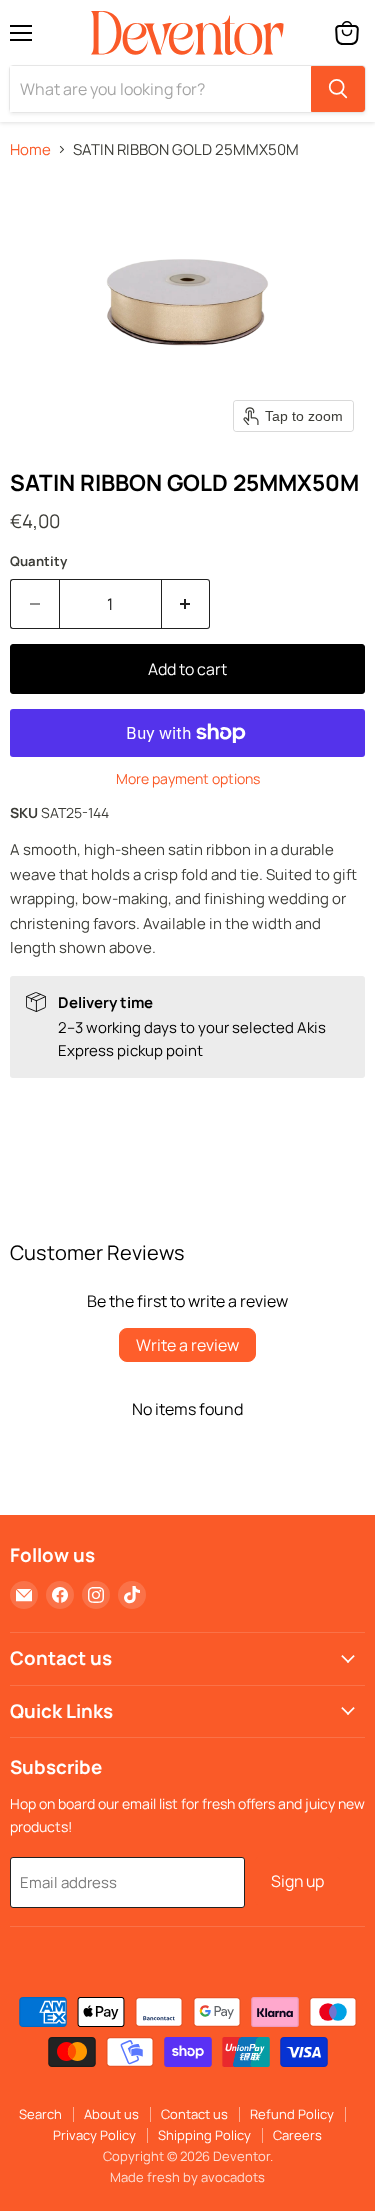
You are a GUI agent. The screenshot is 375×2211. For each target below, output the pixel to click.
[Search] (338, 89)
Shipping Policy (204, 2135)
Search (40, 2114)
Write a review (187, 1345)
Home (30, 149)
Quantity (38, 561)
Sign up (297, 1881)
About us (111, 2114)
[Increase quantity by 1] (186, 604)
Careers (297, 2135)
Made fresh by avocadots (187, 2177)
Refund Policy (292, 2114)
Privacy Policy (94, 2135)
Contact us (194, 2114)
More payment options (188, 779)
